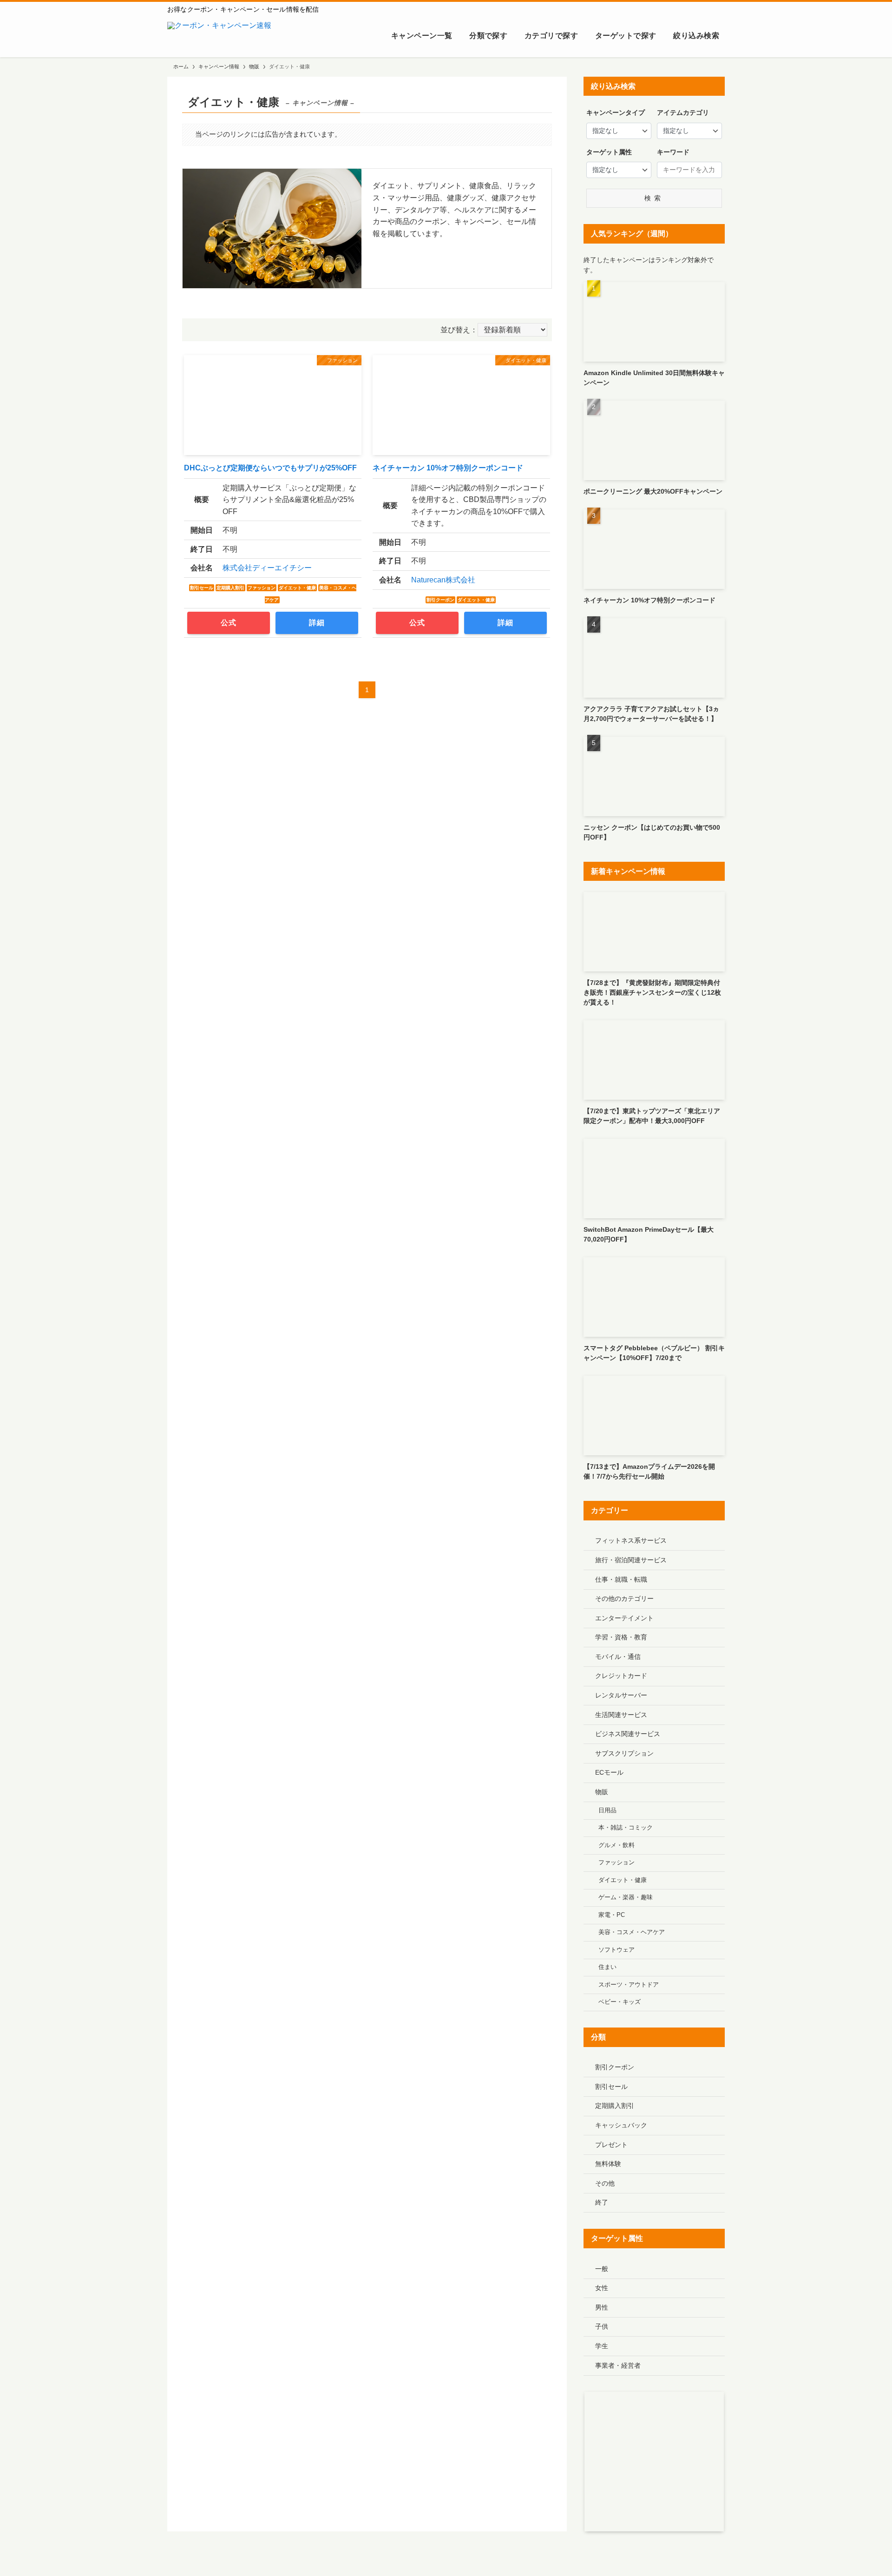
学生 (602, 2346)
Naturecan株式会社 (443, 580)
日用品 (607, 1810)
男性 (602, 2307)
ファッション (617, 1863)
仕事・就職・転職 (621, 1579)
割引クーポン (615, 2067)
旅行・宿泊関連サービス (631, 1560)
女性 (602, 2288)
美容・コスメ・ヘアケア (632, 1932)
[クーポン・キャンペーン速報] (219, 36)
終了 (602, 2202)
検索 (654, 198)
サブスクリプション (624, 1753)
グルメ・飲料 (617, 1845)
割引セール (611, 2087)
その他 (605, 2183)
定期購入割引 (615, 2106)
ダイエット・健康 (623, 1880)
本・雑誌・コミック (626, 1828)
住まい (607, 1967)
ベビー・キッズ (620, 2002)
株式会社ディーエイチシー (267, 568)
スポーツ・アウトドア (629, 1985)
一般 (602, 2269)
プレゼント (611, 2145)
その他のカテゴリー (624, 1598)
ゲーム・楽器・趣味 (626, 1897)
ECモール (609, 1772)
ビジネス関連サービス (628, 1734)
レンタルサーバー (621, 1695)
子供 (602, 2326)
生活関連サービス (621, 1715)
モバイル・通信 (618, 1657)
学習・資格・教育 (621, 1637)
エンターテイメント (624, 1618)
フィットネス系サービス (631, 1540)
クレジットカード (621, 1676)
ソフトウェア (617, 1950)
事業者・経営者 (618, 2365)
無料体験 (608, 2164)
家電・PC (612, 1915)
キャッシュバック (621, 2125)
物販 (602, 1792)
